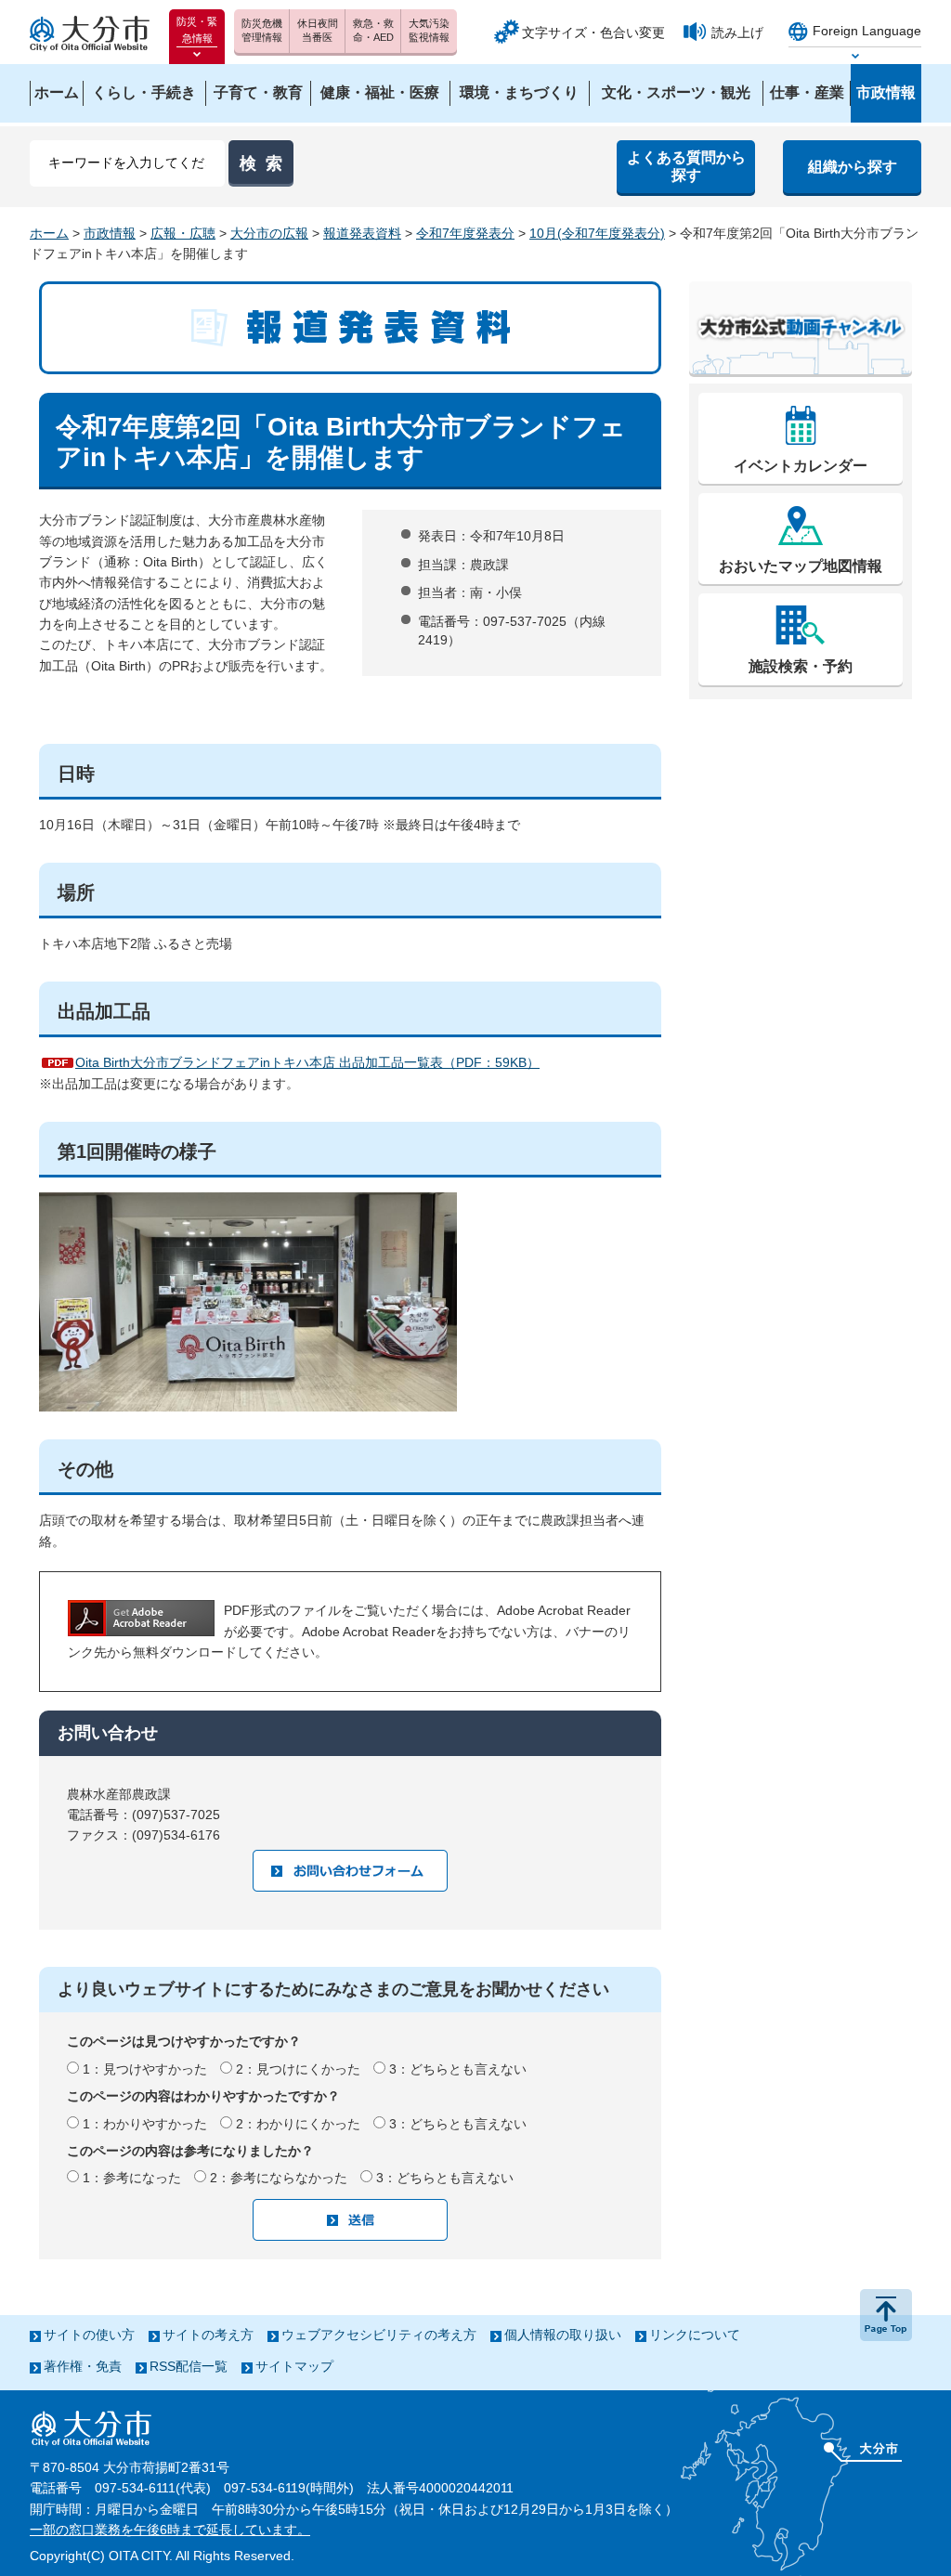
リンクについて (695, 2335)
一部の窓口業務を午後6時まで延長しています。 (170, 2530)
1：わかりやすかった (145, 2124)
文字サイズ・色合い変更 (593, 33)
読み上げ (737, 33)
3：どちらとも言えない (458, 2069)
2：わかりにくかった (298, 2124)
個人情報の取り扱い (563, 2335)
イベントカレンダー (801, 466)
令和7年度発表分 (465, 233)
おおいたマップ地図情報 (801, 566)
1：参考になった (132, 2178)
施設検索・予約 (801, 666)
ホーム (49, 233)
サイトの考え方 (208, 2335)
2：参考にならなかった (279, 2178)
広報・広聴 (183, 233)
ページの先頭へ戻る (886, 2315)
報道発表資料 (362, 233)
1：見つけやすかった (145, 2069)
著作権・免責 (83, 2366)
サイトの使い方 (89, 2335)
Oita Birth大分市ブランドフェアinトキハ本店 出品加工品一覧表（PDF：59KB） (307, 1062)
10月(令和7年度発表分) (597, 233)
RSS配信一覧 (189, 2366)
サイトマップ (294, 2366)
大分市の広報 (269, 233)
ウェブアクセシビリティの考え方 (379, 2335)
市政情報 (110, 233)
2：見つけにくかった (298, 2069)
